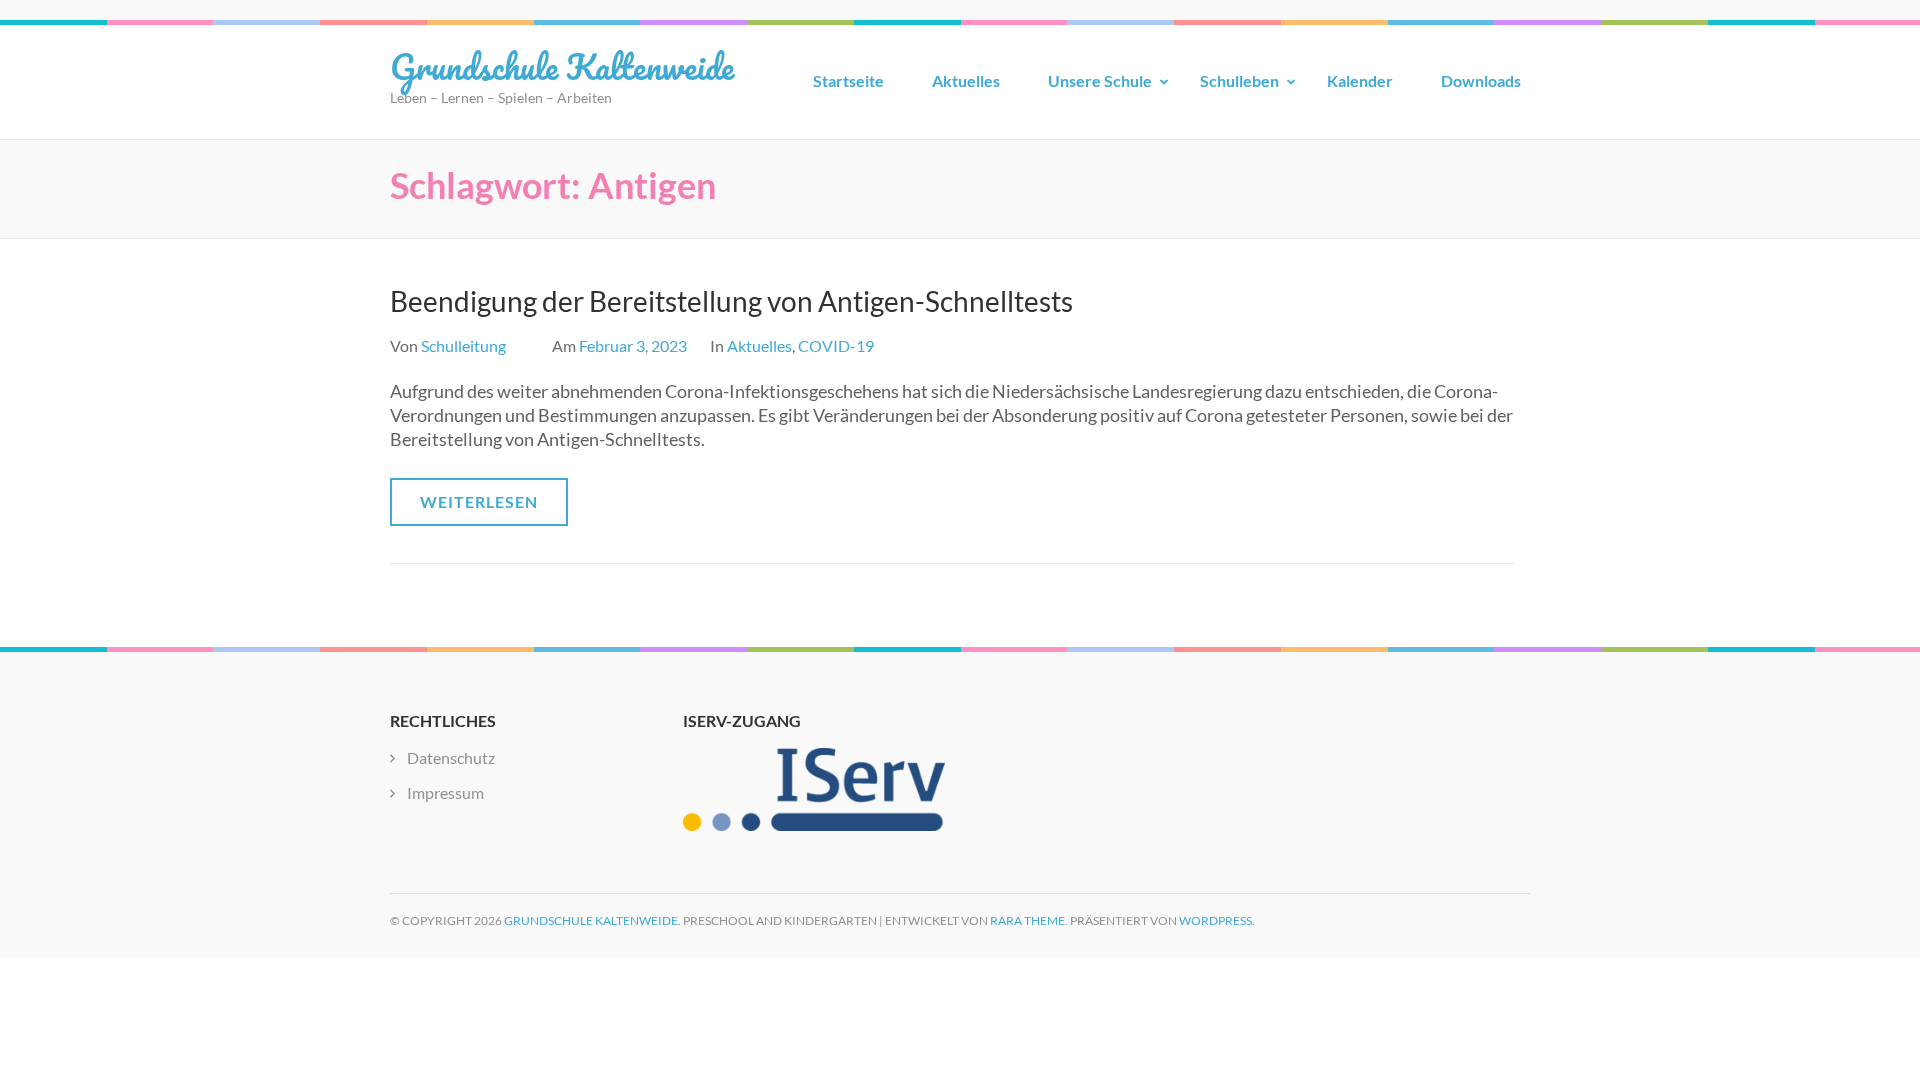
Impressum (445, 792)
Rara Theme (1027, 920)
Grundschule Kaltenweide (562, 66)
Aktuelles (966, 80)
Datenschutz (451, 757)
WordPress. (1217, 920)
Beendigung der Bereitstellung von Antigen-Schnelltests (731, 301)
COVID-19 (836, 345)
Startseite (848, 80)
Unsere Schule (1100, 80)
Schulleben (1239, 80)
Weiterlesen (479, 501)
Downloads (1481, 80)
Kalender (1360, 80)
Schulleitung (463, 345)
